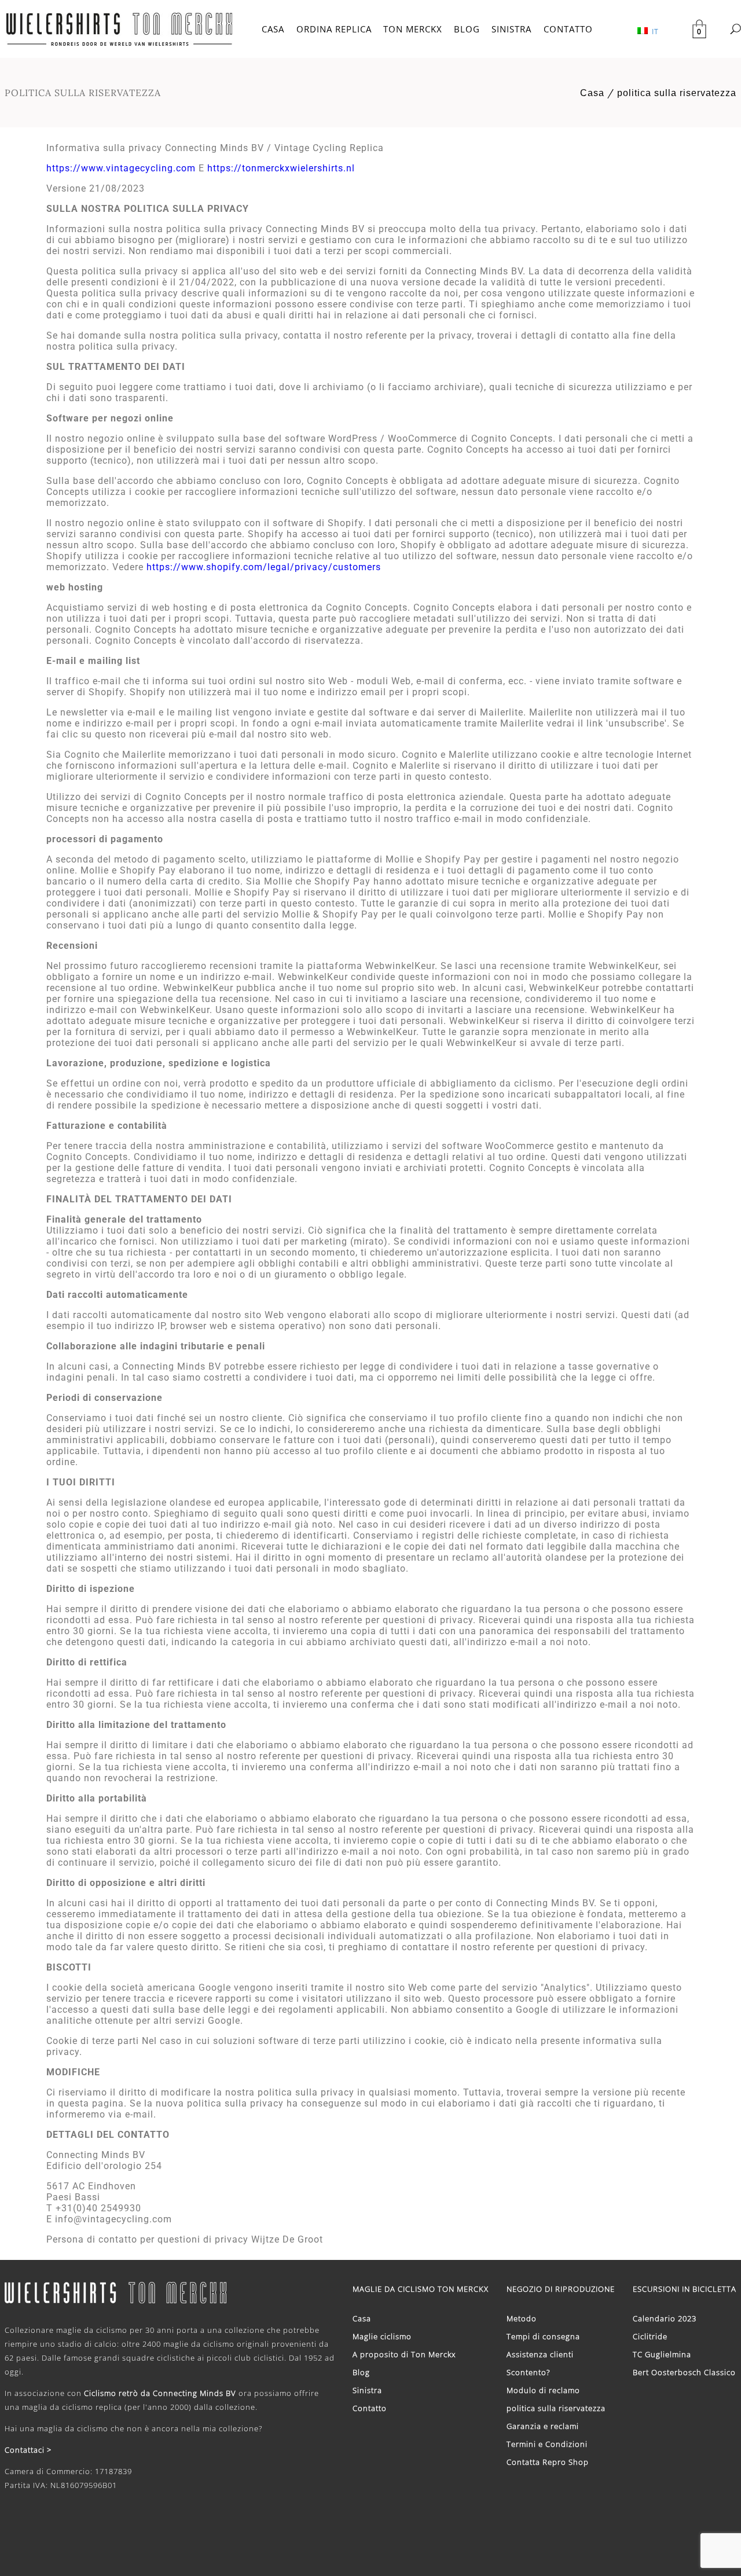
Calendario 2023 (665, 2318)
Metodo (522, 2318)
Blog (361, 2372)
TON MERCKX (413, 29)
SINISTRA (511, 29)
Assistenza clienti (540, 2354)
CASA (273, 29)
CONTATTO (568, 29)
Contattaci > (28, 2450)
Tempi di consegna (543, 2336)
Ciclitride (650, 2336)
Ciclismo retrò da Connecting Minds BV (160, 2393)
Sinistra (367, 2390)
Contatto (370, 2408)
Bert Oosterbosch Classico (684, 2372)
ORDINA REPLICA (334, 29)
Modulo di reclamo (543, 2390)
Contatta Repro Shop (548, 2462)
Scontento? (528, 2372)
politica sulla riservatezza (677, 93)
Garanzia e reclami (543, 2426)
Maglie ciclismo (382, 2336)
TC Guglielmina (662, 2354)
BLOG (467, 29)
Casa (592, 93)
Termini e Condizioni (547, 2444)
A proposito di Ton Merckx (404, 2354)
